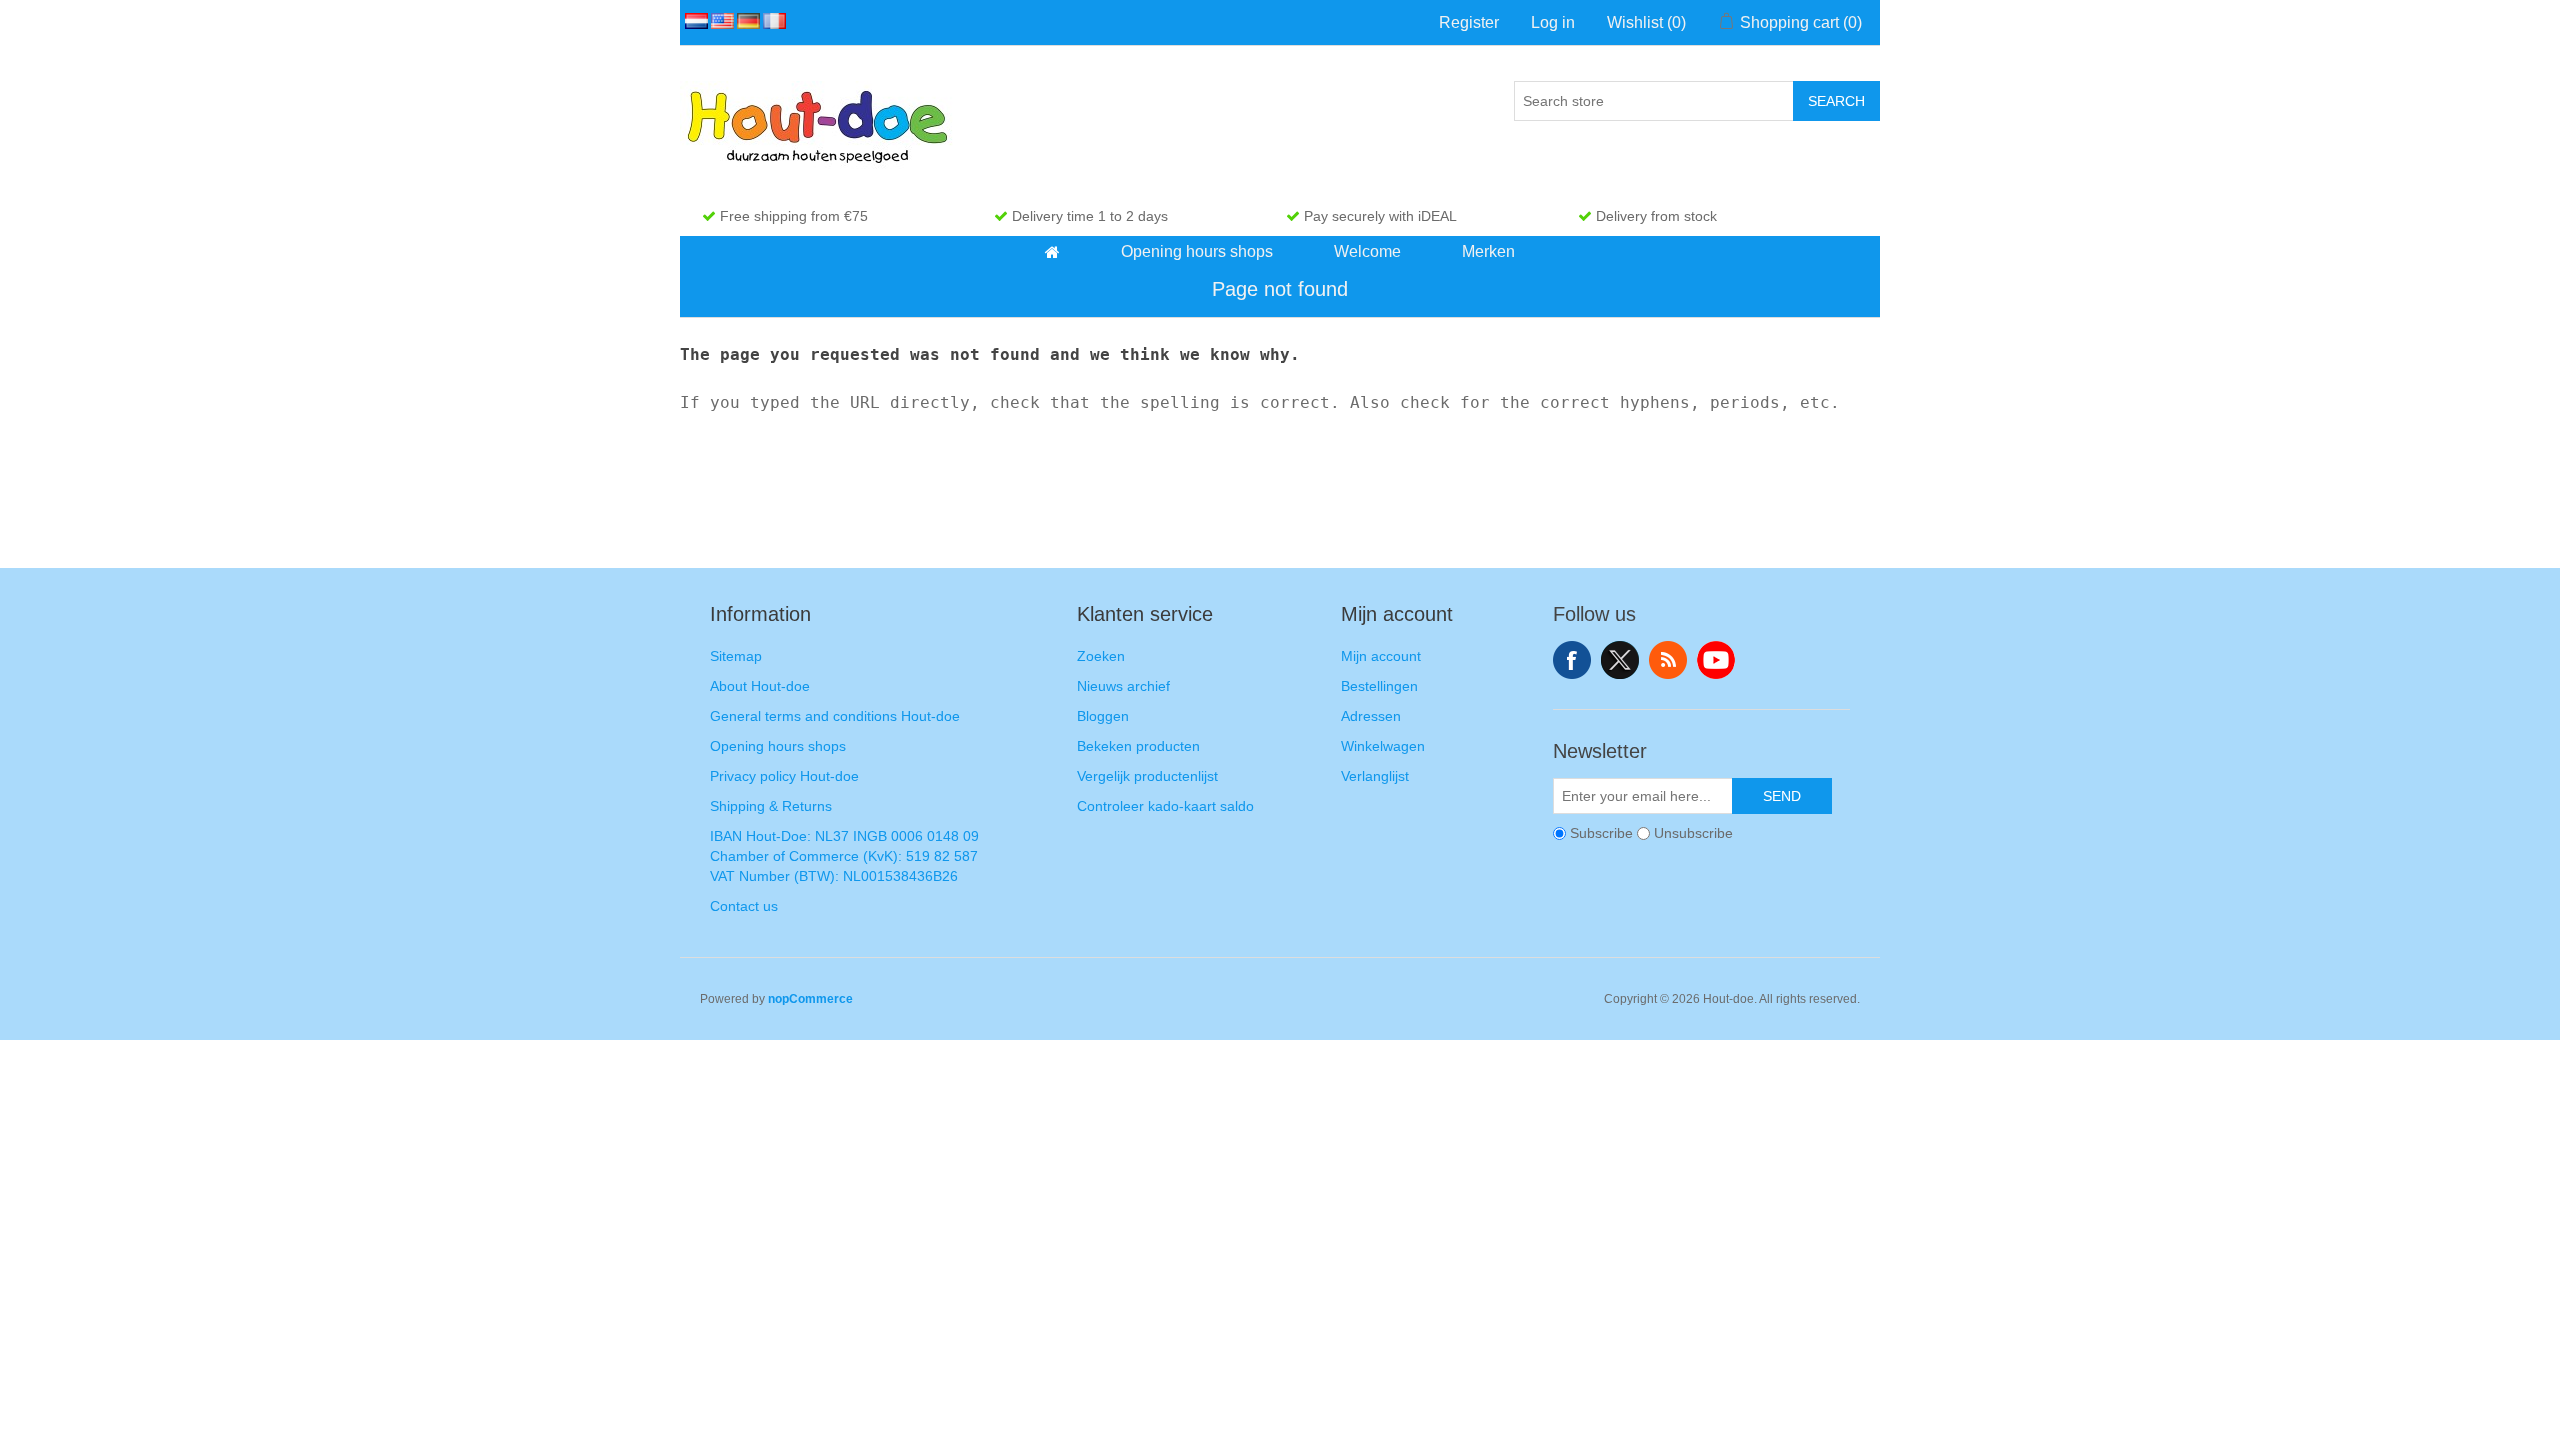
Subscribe (1601, 833)
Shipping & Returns (771, 806)
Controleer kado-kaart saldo (1165, 806)
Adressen (1371, 716)
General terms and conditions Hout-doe (835, 716)
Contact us (744, 906)
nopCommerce (810, 999)
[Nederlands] (693, 21)
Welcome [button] (1367, 251)
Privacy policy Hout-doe (784, 776)
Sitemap (736, 656)
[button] (1052, 252)
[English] (719, 21)
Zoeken (1101, 656)
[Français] (771, 21)
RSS (1668, 660)
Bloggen (1103, 716)
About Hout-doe (760, 686)
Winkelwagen (1383, 746)
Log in (1553, 22)
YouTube (1716, 660)
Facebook (1572, 660)
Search (1836, 101)
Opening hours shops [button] (1197, 251)
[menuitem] (1053, 252)
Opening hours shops (778, 746)
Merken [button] (1488, 251)
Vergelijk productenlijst (1147, 776)
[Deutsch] (745, 21)
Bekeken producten (1138, 746)
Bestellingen (1379, 686)
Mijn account (1381, 656)
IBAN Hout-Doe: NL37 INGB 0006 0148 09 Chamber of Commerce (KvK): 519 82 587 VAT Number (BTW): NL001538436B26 (844, 856)
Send (1782, 796)
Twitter (1620, 660)
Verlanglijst (1375, 776)
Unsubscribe (1693, 833)
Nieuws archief (1123, 686)
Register (1469, 22)
